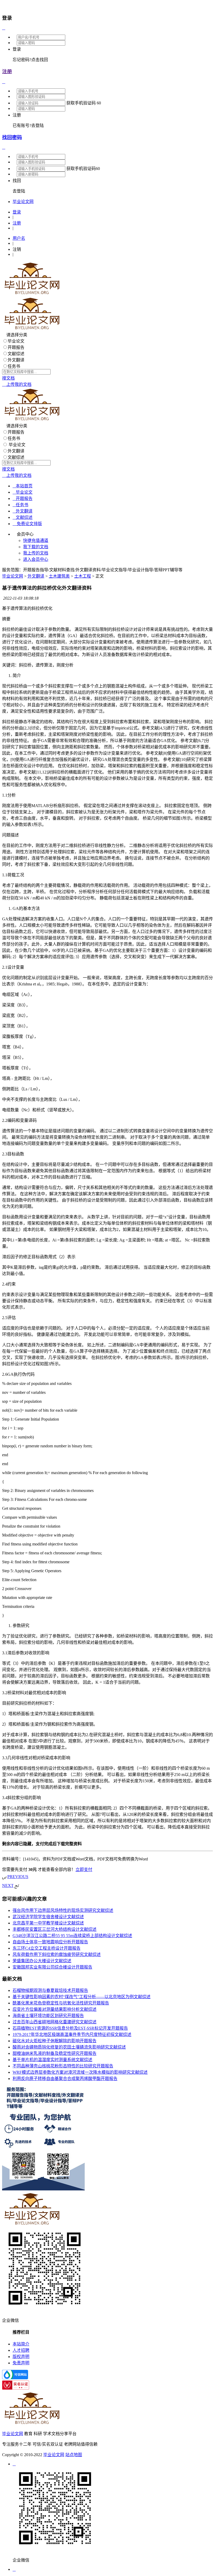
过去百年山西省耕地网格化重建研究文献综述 (55, 2022)
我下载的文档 (36, 547)
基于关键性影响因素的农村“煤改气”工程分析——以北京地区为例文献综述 (82, 1997)
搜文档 (8, 378)
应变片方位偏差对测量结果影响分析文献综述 (55, 2009)
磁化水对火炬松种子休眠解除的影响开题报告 (55, 2041)
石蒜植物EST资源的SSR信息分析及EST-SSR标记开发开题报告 (70, 2028)
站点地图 (74, 2455)
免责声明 (21, 2363)
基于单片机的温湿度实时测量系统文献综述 (52, 2060)
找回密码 (12, 137)
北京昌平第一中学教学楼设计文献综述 (48, 1923)
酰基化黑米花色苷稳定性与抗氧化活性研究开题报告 (61, 2003)
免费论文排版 (27, 524)
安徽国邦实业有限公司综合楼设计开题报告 (52, 1967)
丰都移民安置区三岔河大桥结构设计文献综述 (55, 1929)
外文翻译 (16, 360)
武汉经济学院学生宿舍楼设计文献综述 (48, 1917)
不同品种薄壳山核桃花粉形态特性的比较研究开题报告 (63, 2066)
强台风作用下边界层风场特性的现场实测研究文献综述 (63, 1910)
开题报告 (16, 347)
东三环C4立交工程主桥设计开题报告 (47, 1948)
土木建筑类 (59, 576)
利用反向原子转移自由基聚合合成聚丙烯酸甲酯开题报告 (65, 2079)
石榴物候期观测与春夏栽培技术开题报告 (50, 1990)
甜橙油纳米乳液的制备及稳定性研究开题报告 (55, 2053)
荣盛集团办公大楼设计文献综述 (42, 1961)
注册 (7, 71)
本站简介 (21, 2344)
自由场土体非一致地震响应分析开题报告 (50, 1942)
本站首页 (23, 486)
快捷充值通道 (36, 540)
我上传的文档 (36, 553)
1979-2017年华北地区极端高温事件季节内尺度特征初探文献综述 (72, 2034)
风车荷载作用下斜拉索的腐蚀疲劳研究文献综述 (57, 1954)
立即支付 (84, 1870)
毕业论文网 (13, 576)
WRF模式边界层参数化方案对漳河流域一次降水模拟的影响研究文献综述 (80, 2072)
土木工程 (83, 576)
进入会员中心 (36, 559)
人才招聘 (21, 2350)
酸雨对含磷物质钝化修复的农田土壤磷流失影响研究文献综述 (69, 2047)
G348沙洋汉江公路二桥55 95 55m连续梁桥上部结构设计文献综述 (72, 1936)
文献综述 (16, 354)
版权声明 (21, 2357)
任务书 (14, 366)
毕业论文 (16, 341)
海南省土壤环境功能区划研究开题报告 (48, 2016)
